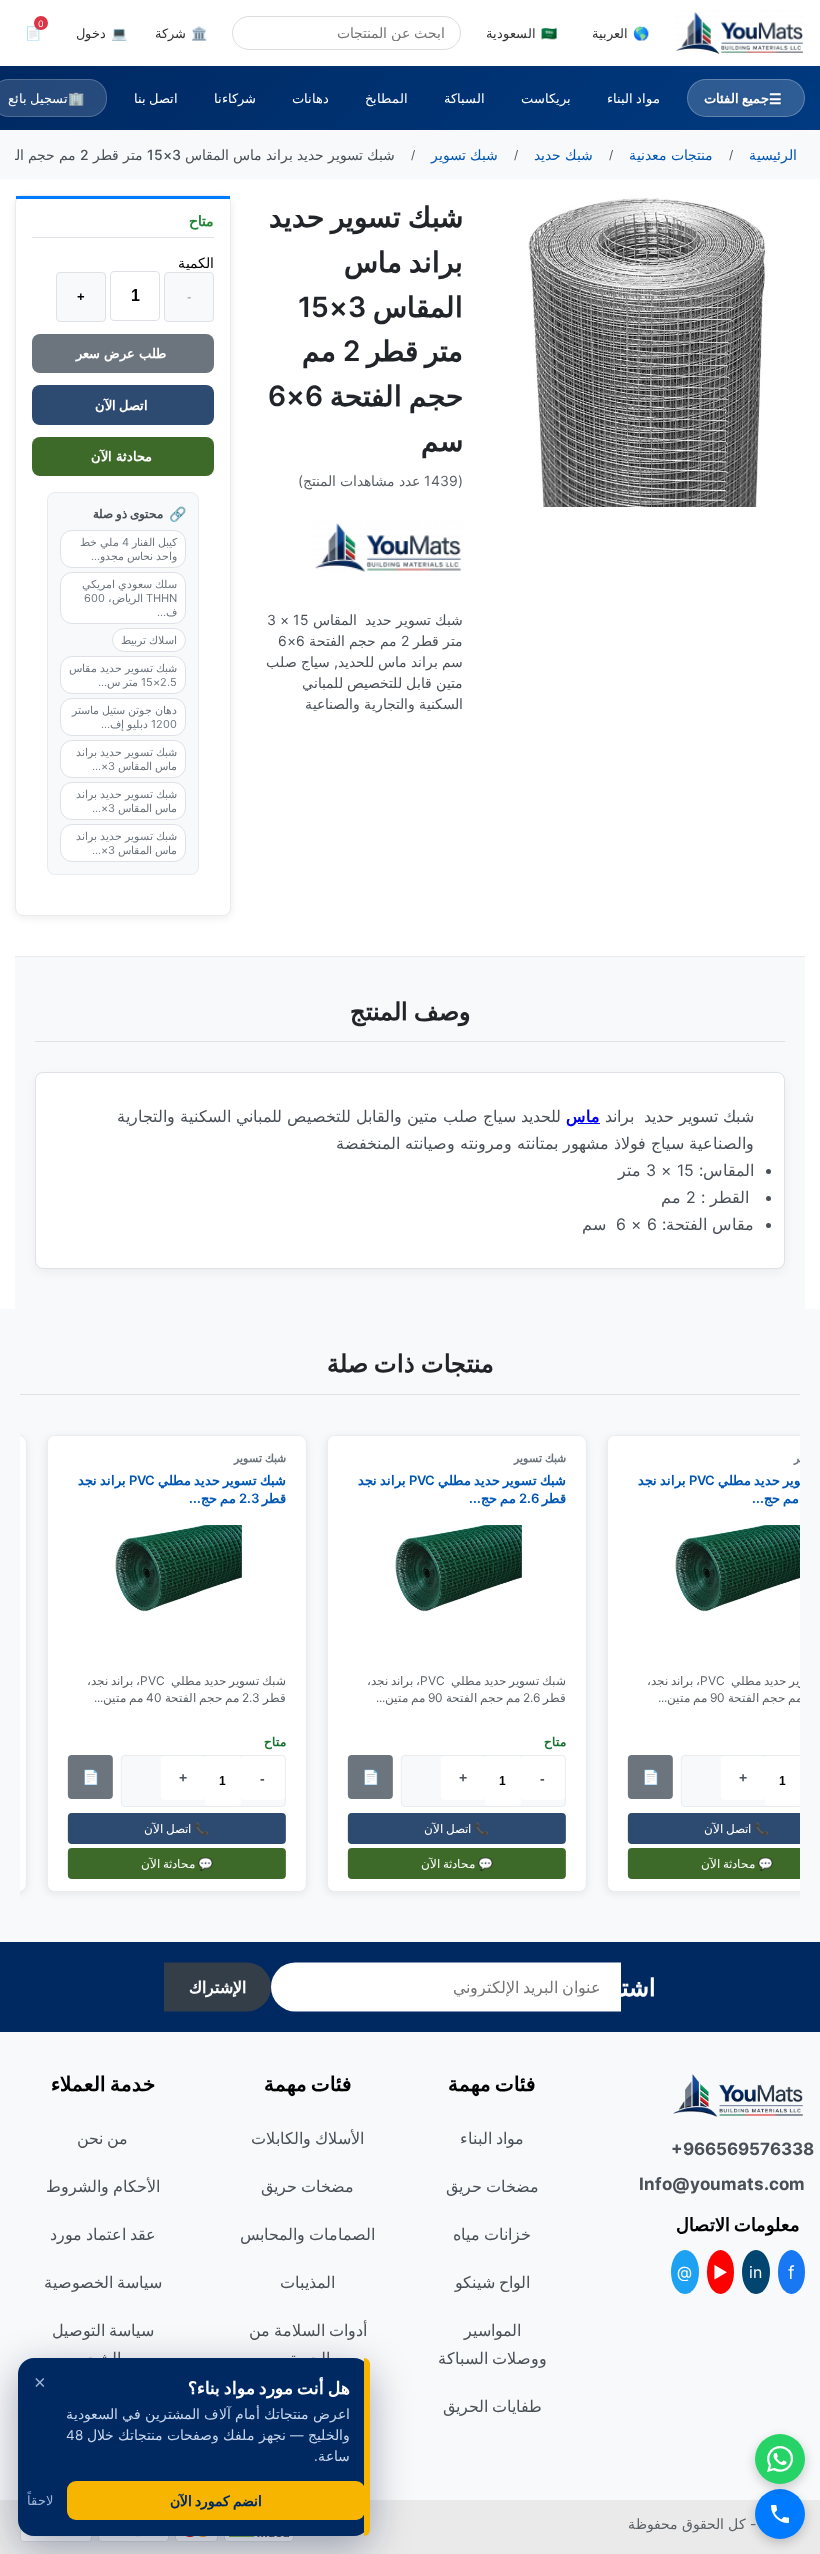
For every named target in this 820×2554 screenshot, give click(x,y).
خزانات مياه (492, 2234)
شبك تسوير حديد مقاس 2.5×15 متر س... (123, 675)
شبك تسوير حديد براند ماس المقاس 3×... (126, 759)
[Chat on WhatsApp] (780, 2459)
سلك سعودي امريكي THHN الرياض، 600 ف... (129, 598)
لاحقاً (40, 2500)
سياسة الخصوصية (103, 2282)
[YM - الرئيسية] (739, 33)
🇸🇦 (521, 33)
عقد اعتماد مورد (103, 2234)
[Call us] (780, 2514)
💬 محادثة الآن (467, 1863)
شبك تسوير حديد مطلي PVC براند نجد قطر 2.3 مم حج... (192, 1489)
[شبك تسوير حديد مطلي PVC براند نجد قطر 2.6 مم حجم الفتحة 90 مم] (467, 1591)
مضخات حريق (492, 2186)
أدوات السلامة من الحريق (308, 2344)
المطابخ (386, 98)
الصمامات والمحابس (307, 2234)
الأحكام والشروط (103, 2186)
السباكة (464, 98)
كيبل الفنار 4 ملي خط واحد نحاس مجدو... (128, 549)
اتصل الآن (123, 405)
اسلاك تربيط (149, 640)
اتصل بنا (156, 98)
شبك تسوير (550, 1458)
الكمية (196, 262)
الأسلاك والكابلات (307, 2138)
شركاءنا (235, 98)
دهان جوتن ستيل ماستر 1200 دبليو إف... (124, 717)
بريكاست (546, 98)
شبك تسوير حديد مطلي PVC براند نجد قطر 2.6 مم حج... (472, 1489)
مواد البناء (633, 98)
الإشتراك (217, 1987)
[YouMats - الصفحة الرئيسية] (388, 547)
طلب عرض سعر (123, 353)
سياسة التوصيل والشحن (103, 2344)
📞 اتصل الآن (467, 1828)
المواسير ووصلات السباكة (492, 2344)
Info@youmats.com (738, 2184)
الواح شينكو (492, 2282)
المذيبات (307, 2282)
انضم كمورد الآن (216, 2500)
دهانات (310, 98)
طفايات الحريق (492, 2406)
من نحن (102, 2138)
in (755, 2272)
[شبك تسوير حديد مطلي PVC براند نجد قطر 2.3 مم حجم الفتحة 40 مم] (187, 1591)
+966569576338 (738, 2149)
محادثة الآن (123, 456)
